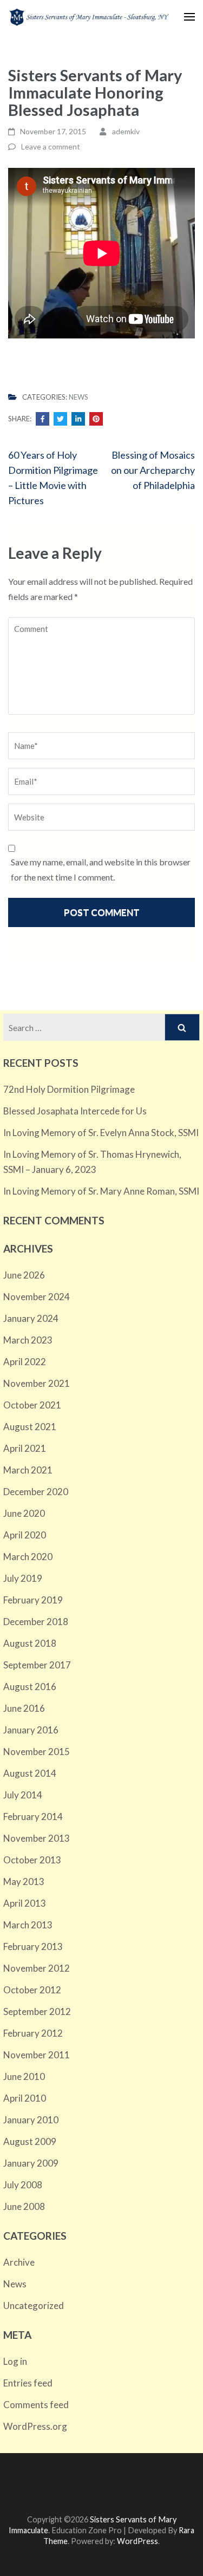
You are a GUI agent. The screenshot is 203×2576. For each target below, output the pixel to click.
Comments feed (36, 2405)
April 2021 (25, 1448)
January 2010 (31, 2120)
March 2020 (28, 1557)
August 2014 (30, 1773)
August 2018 (30, 1643)
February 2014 (33, 1817)
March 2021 (28, 1470)
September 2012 (37, 2011)
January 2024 (31, 1318)
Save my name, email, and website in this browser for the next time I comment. (101, 869)
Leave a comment (51, 146)
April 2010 (25, 2098)
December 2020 (36, 1492)
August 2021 (30, 1427)
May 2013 (24, 1882)
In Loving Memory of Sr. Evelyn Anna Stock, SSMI (101, 1133)
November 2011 (37, 2055)
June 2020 (24, 1513)
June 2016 (24, 1708)
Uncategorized (34, 2306)
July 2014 (23, 1795)
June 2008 (24, 2206)
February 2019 (33, 1600)
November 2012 (37, 1968)
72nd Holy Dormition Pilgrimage (69, 1089)
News (78, 397)
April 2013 (25, 1903)
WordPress (137, 2541)
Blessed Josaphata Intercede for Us (75, 1111)
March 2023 (28, 1340)
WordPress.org (35, 2426)
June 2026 (24, 1275)
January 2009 (31, 2163)
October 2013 (32, 1860)
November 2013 (37, 1838)
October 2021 (32, 1405)
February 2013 (33, 1946)
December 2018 (36, 1622)
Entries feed (28, 2383)
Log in (15, 2361)
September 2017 (37, 1665)
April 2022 (25, 1362)
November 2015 (37, 1752)
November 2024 (37, 1297)
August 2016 (30, 1687)
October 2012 (32, 1990)
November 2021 (37, 1383)
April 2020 (25, 1535)
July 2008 (23, 2185)
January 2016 (31, 1730)
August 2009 (30, 2141)
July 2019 (23, 1578)
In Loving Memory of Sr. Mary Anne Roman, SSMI (101, 1191)
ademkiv (126, 131)
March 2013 (28, 1925)
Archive (19, 2262)
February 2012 (33, 2033)
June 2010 (24, 2076)
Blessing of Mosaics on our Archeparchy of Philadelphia (153, 470)
